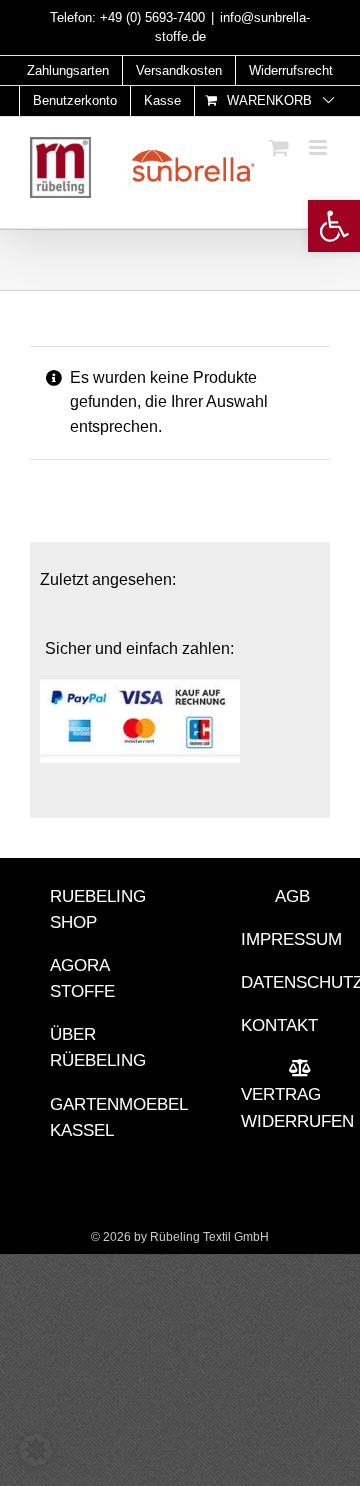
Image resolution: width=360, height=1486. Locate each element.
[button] (36, 1450)
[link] (334, 226)
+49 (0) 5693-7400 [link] (152, 17)
